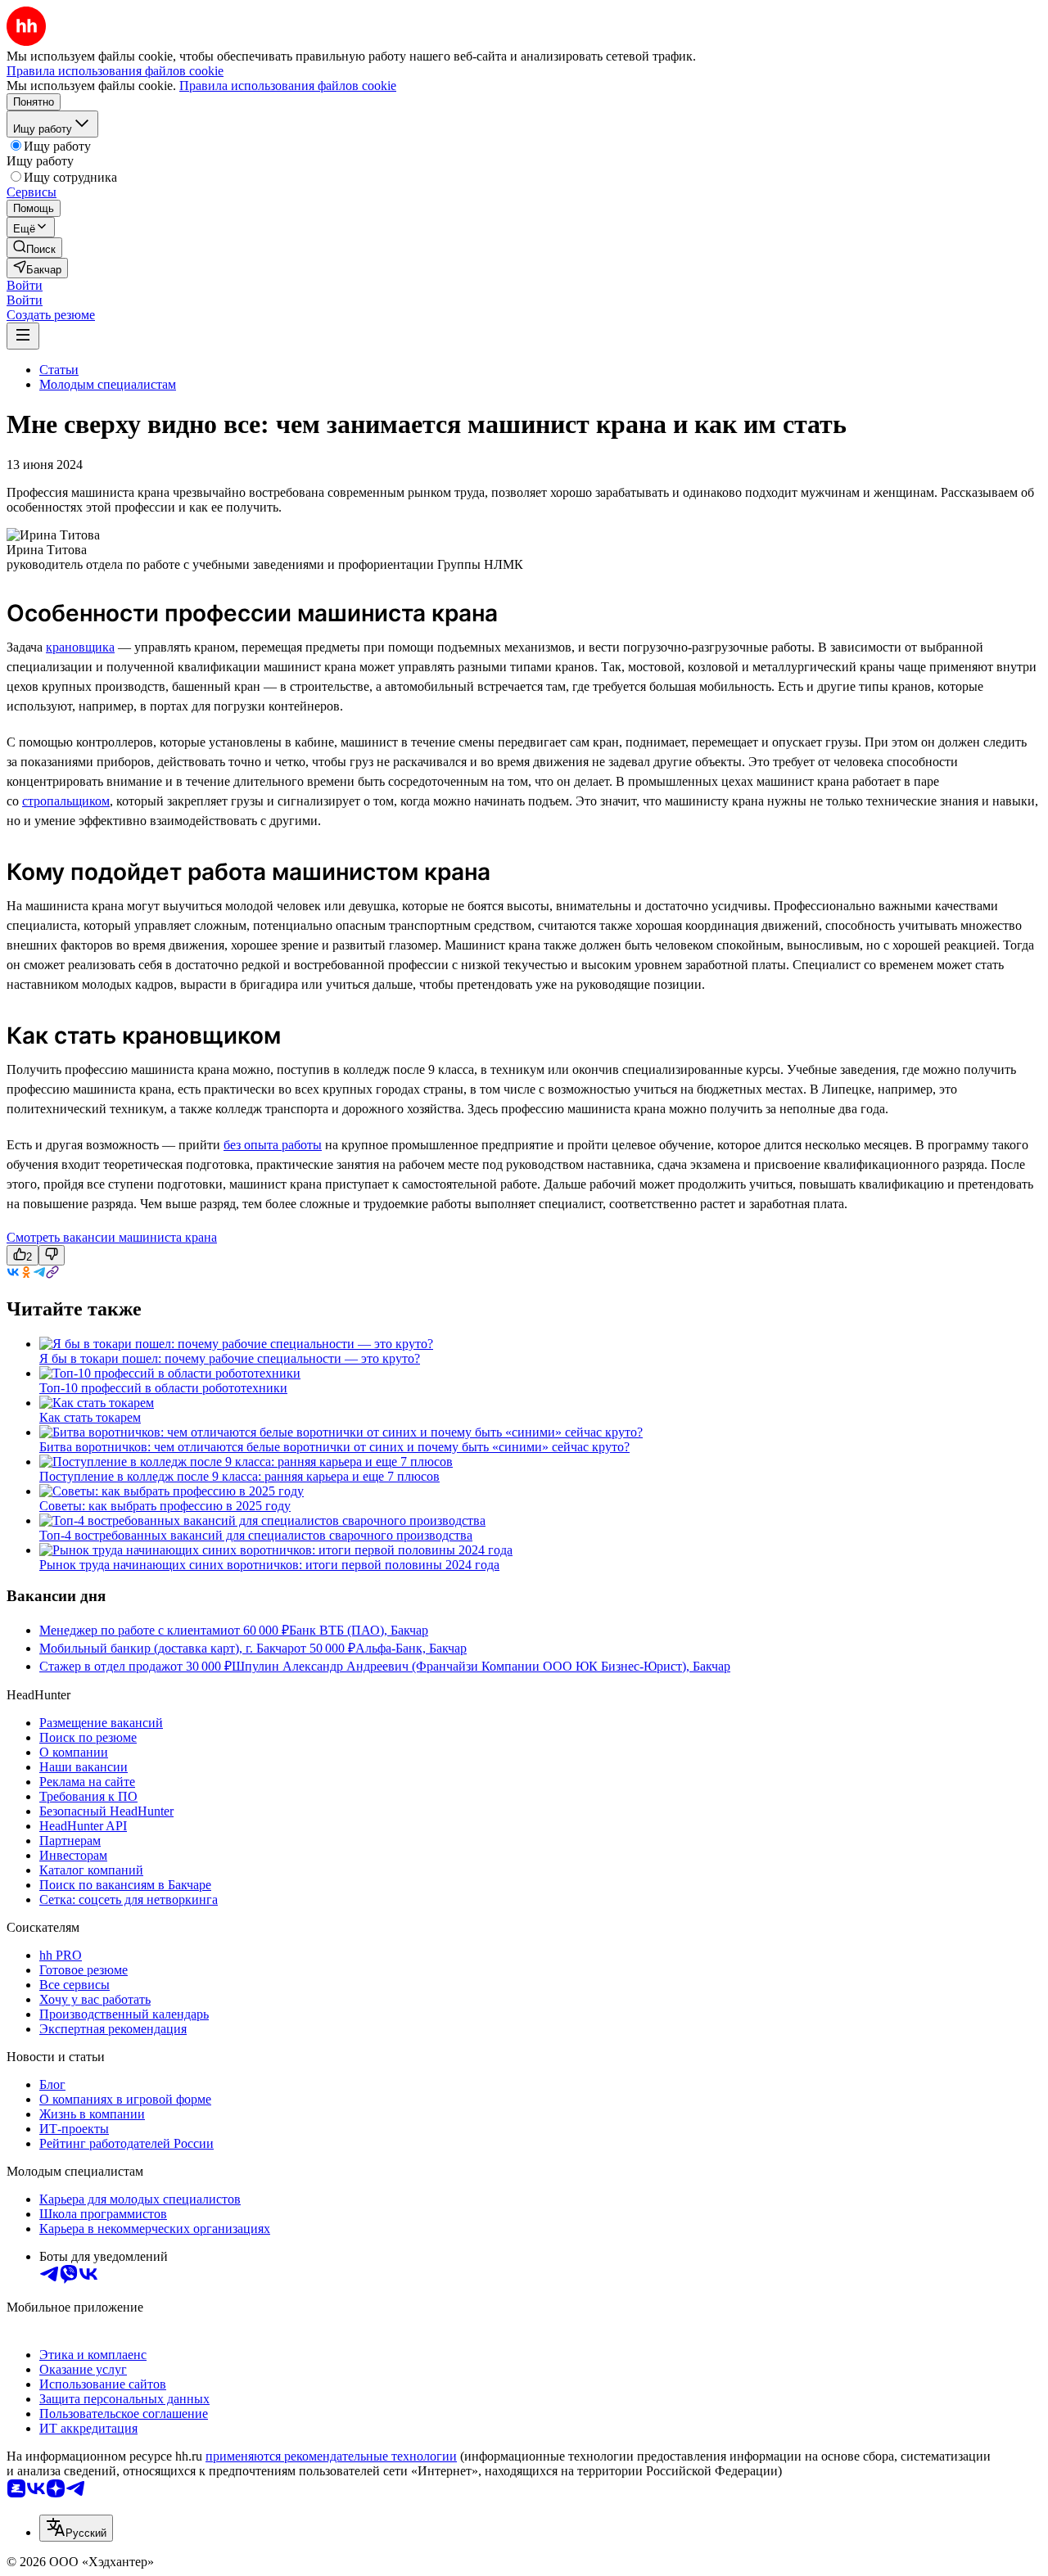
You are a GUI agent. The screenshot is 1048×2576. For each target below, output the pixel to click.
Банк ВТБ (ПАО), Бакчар (359, 1630)
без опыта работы (273, 1145)
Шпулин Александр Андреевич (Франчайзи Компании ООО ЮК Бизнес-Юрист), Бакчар (481, 1666)
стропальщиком (66, 801)
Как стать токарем (90, 1417)
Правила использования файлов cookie (288, 86)
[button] (25, 285)
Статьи (59, 370)
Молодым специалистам (108, 384)
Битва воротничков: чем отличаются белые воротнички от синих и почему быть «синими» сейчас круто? (334, 1447)
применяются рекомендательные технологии (331, 2456)
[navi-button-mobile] (23, 336)
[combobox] (76, 2528)
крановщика (80, 647)
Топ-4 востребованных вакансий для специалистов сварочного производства (256, 1535)
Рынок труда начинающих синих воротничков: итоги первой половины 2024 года (269, 1565)
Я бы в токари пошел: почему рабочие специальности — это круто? (230, 1358)
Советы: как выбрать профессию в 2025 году (165, 1506)
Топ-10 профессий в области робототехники (163, 1388)
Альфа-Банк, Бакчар (411, 1648)
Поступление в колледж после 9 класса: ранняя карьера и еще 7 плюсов (239, 1476)
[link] (34, 248)
